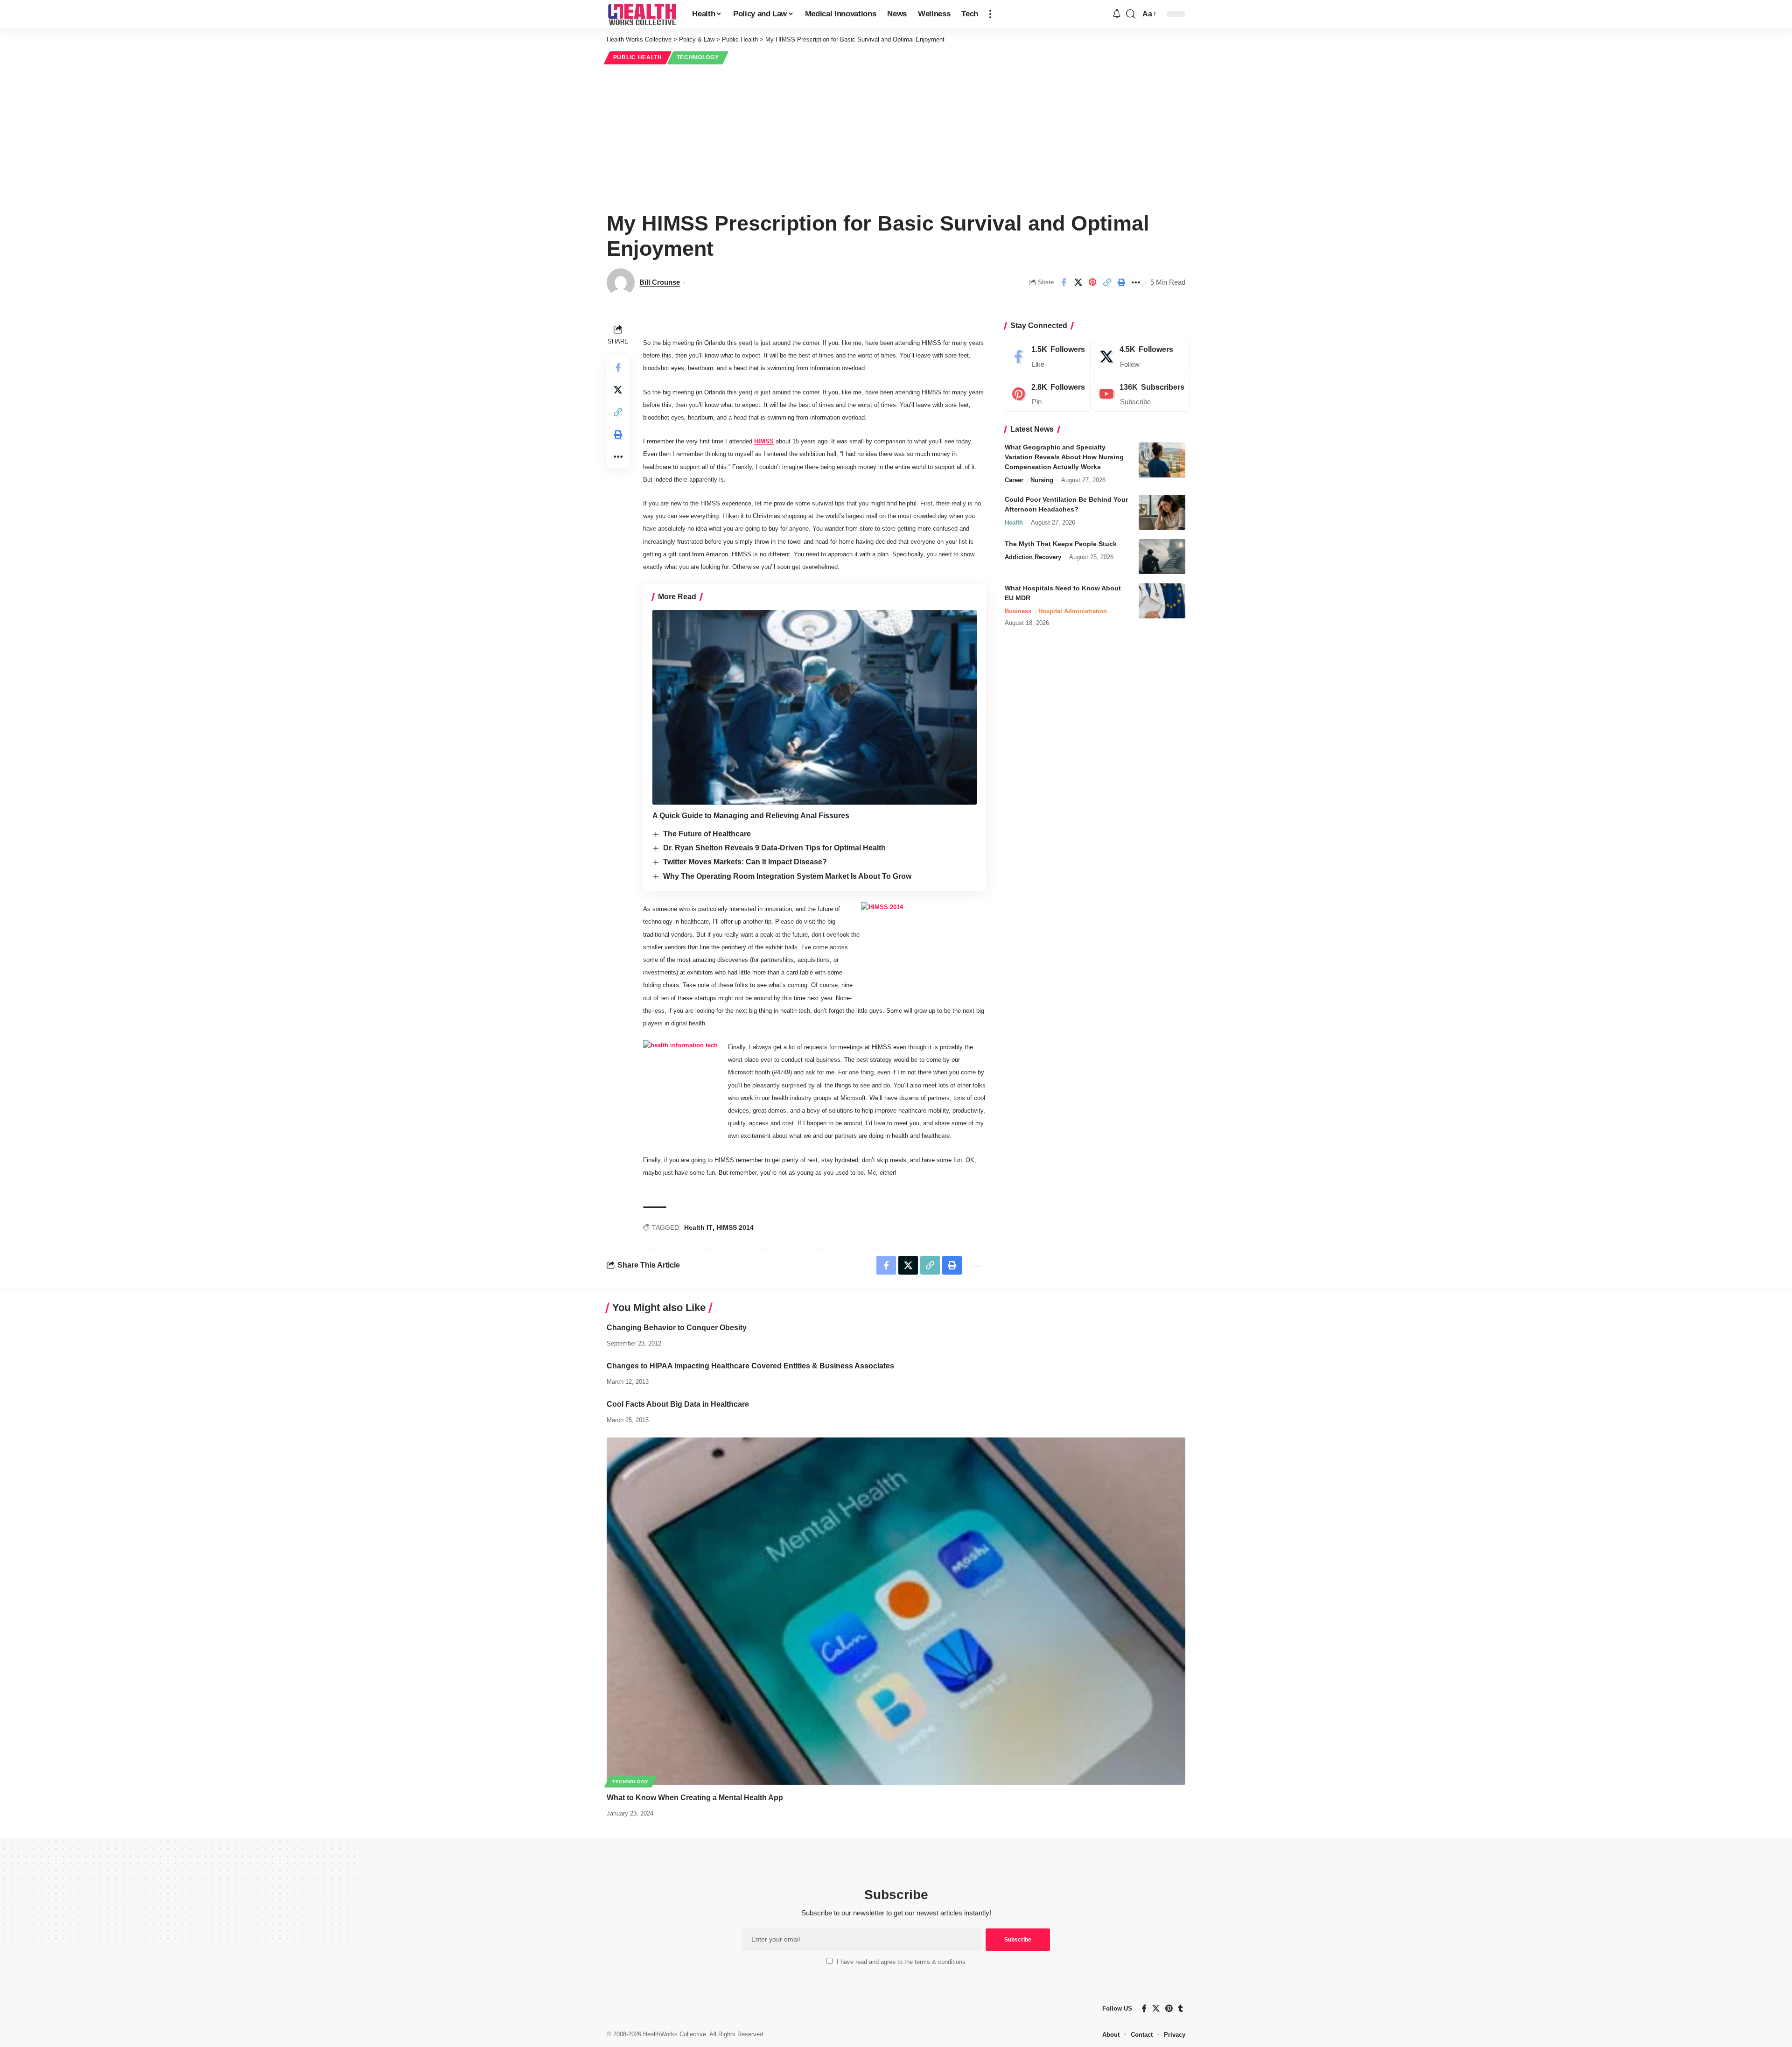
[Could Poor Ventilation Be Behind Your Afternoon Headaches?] (1162, 512)
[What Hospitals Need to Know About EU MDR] (1162, 601)
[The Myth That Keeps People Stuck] (1162, 557)
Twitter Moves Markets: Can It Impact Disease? (745, 862)
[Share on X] (1078, 282)
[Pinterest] (1048, 394)
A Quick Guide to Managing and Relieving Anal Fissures (751, 816)
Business (1018, 611)
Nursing (1042, 480)
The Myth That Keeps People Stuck (1061, 544)
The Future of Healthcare (707, 834)
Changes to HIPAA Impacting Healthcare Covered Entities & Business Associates (750, 1366)
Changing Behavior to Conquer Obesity (677, 1328)
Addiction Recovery (1033, 557)
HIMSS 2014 (735, 1227)
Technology (698, 57)
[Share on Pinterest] (1092, 282)
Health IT (698, 1227)
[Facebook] (1048, 357)
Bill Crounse (660, 282)
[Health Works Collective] (642, 14)
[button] (990, 14)
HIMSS (764, 441)
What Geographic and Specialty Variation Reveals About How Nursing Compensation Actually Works (1064, 457)
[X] (1141, 357)
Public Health (638, 57)
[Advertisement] (896, 136)
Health (1014, 522)
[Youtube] (1141, 394)
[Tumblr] (1181, 2008)
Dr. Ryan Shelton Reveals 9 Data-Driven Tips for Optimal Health (774, 848)
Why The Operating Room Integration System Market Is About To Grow (787, 876)
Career (1014, 480)
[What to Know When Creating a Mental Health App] (896, 1611)
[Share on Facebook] (1064, 282)
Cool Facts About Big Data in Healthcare (678, 1404)
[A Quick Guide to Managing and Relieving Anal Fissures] (815, 707)
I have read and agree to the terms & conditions (901, 1962)
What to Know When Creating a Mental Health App (695, 1798)
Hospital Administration (1073, 611)
